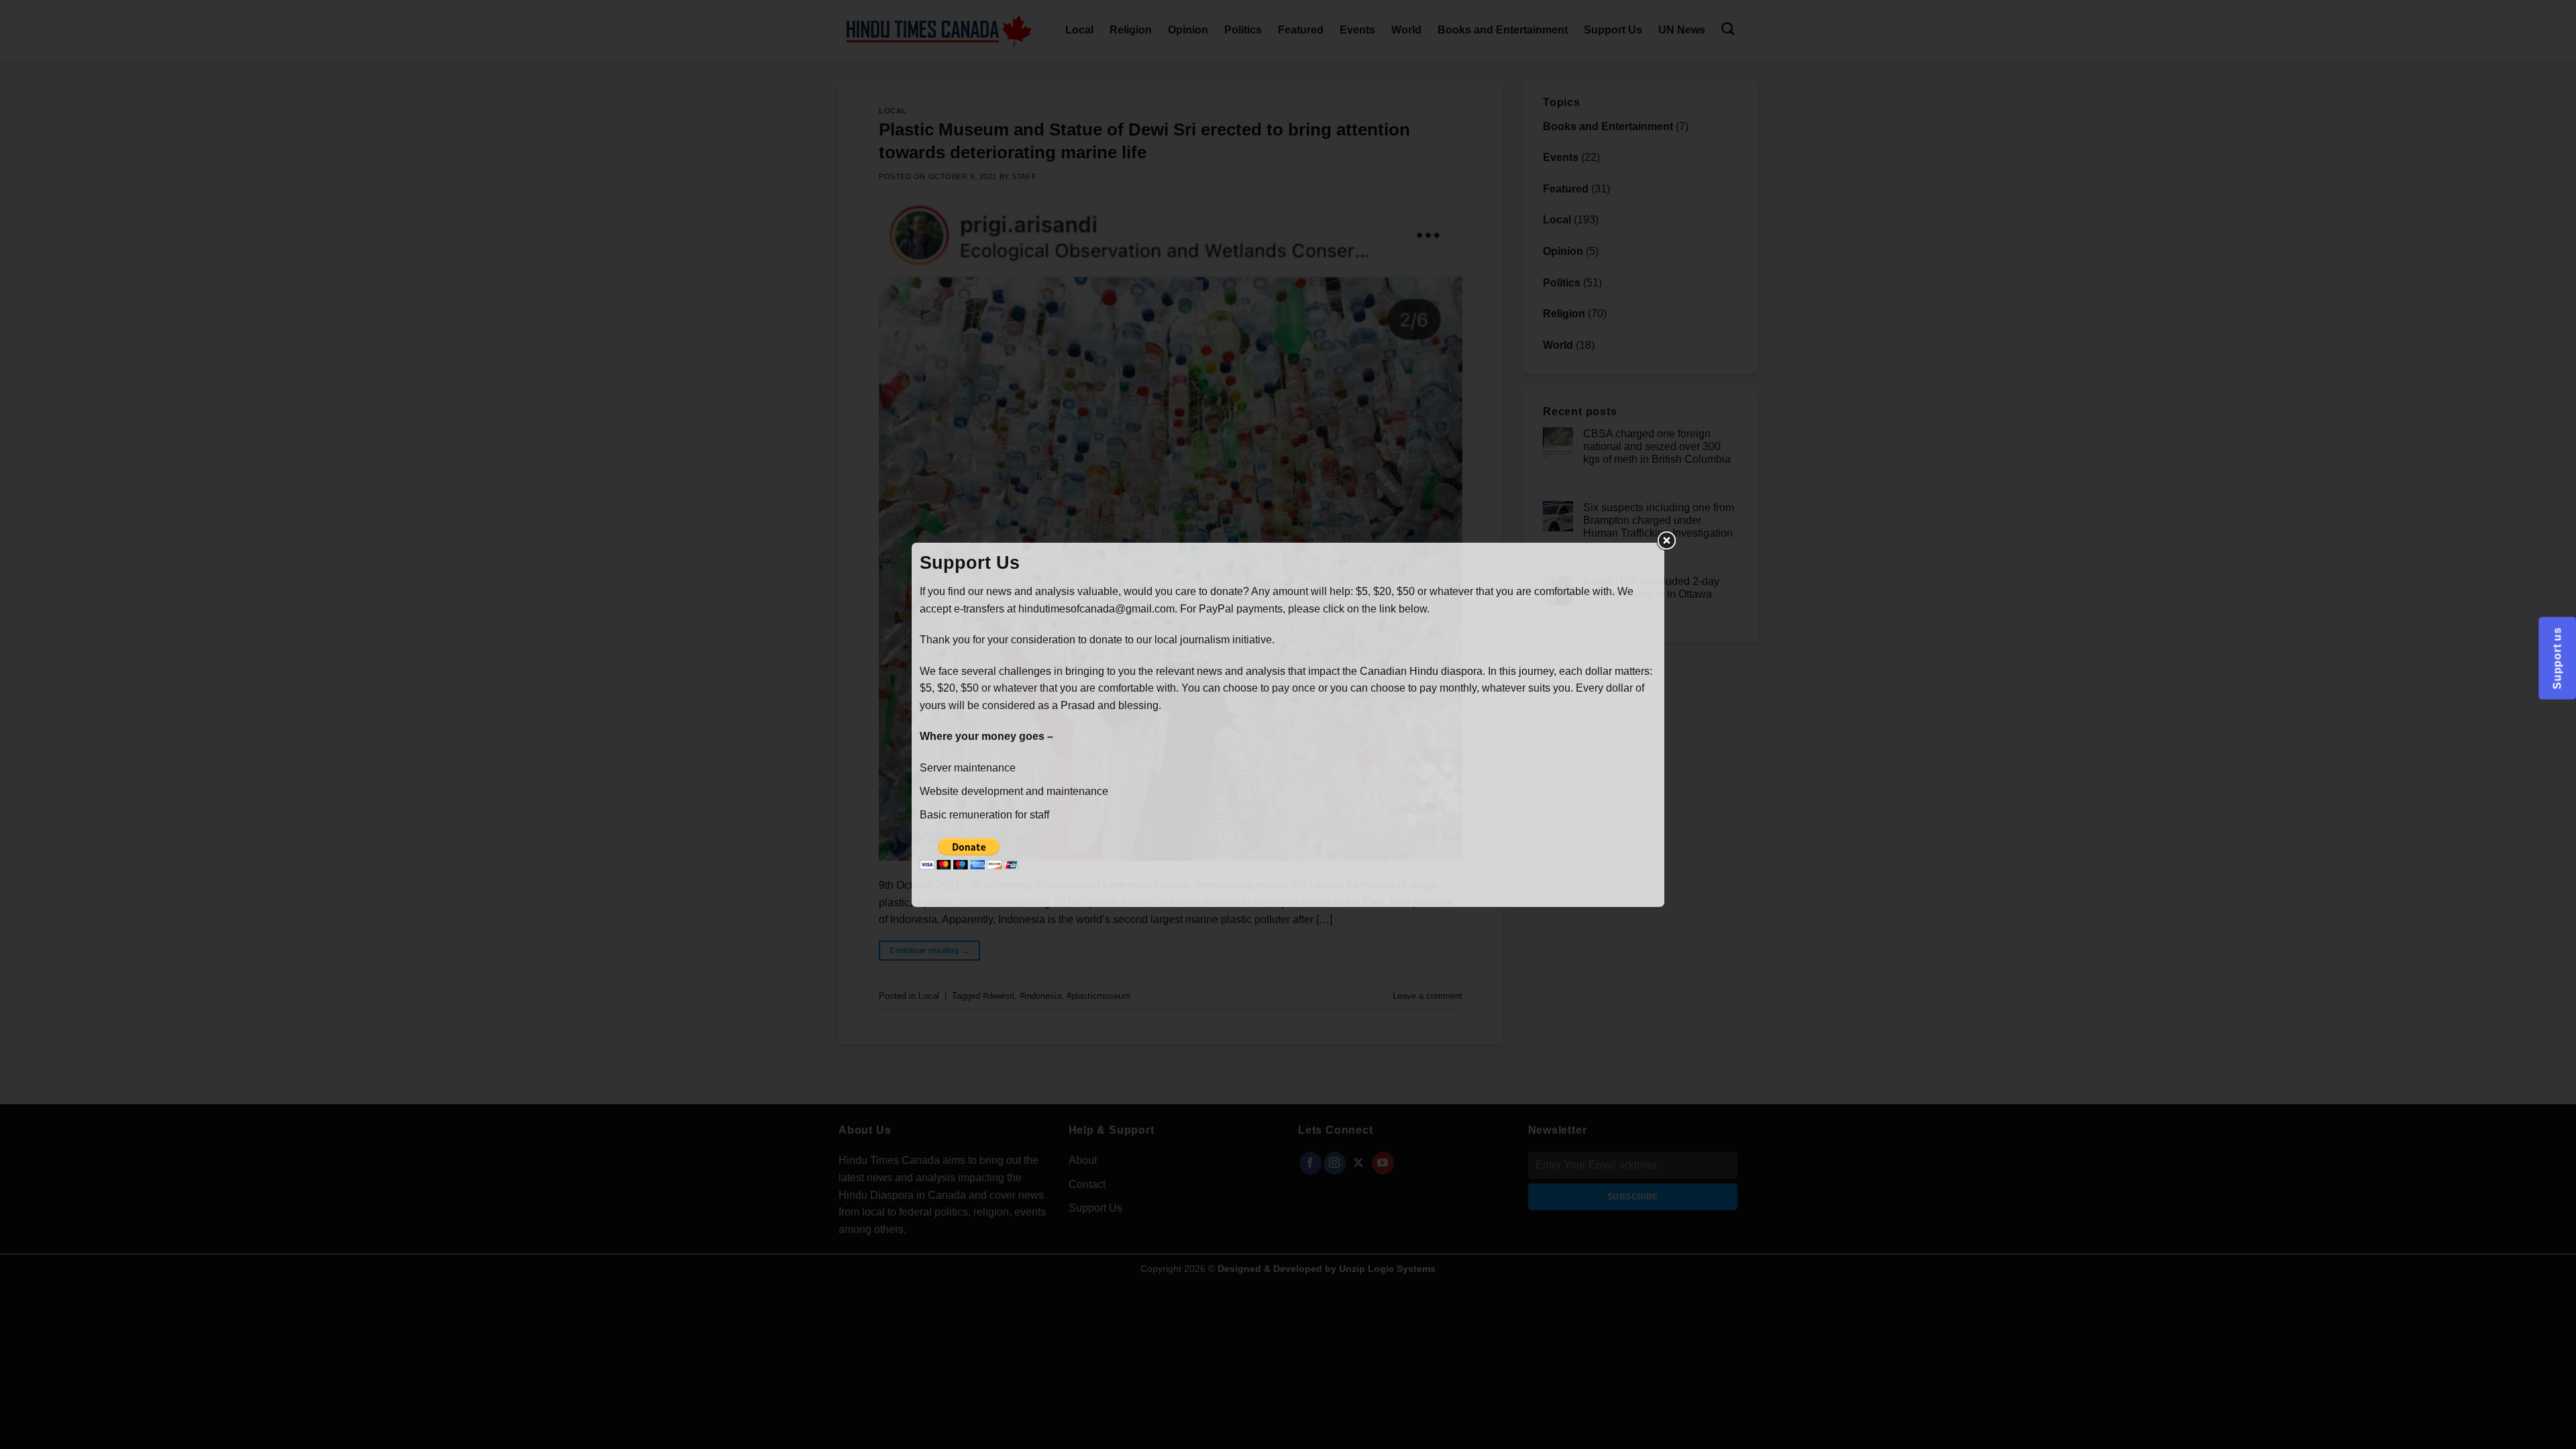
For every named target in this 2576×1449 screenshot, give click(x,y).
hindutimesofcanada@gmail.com (1096, 609)
